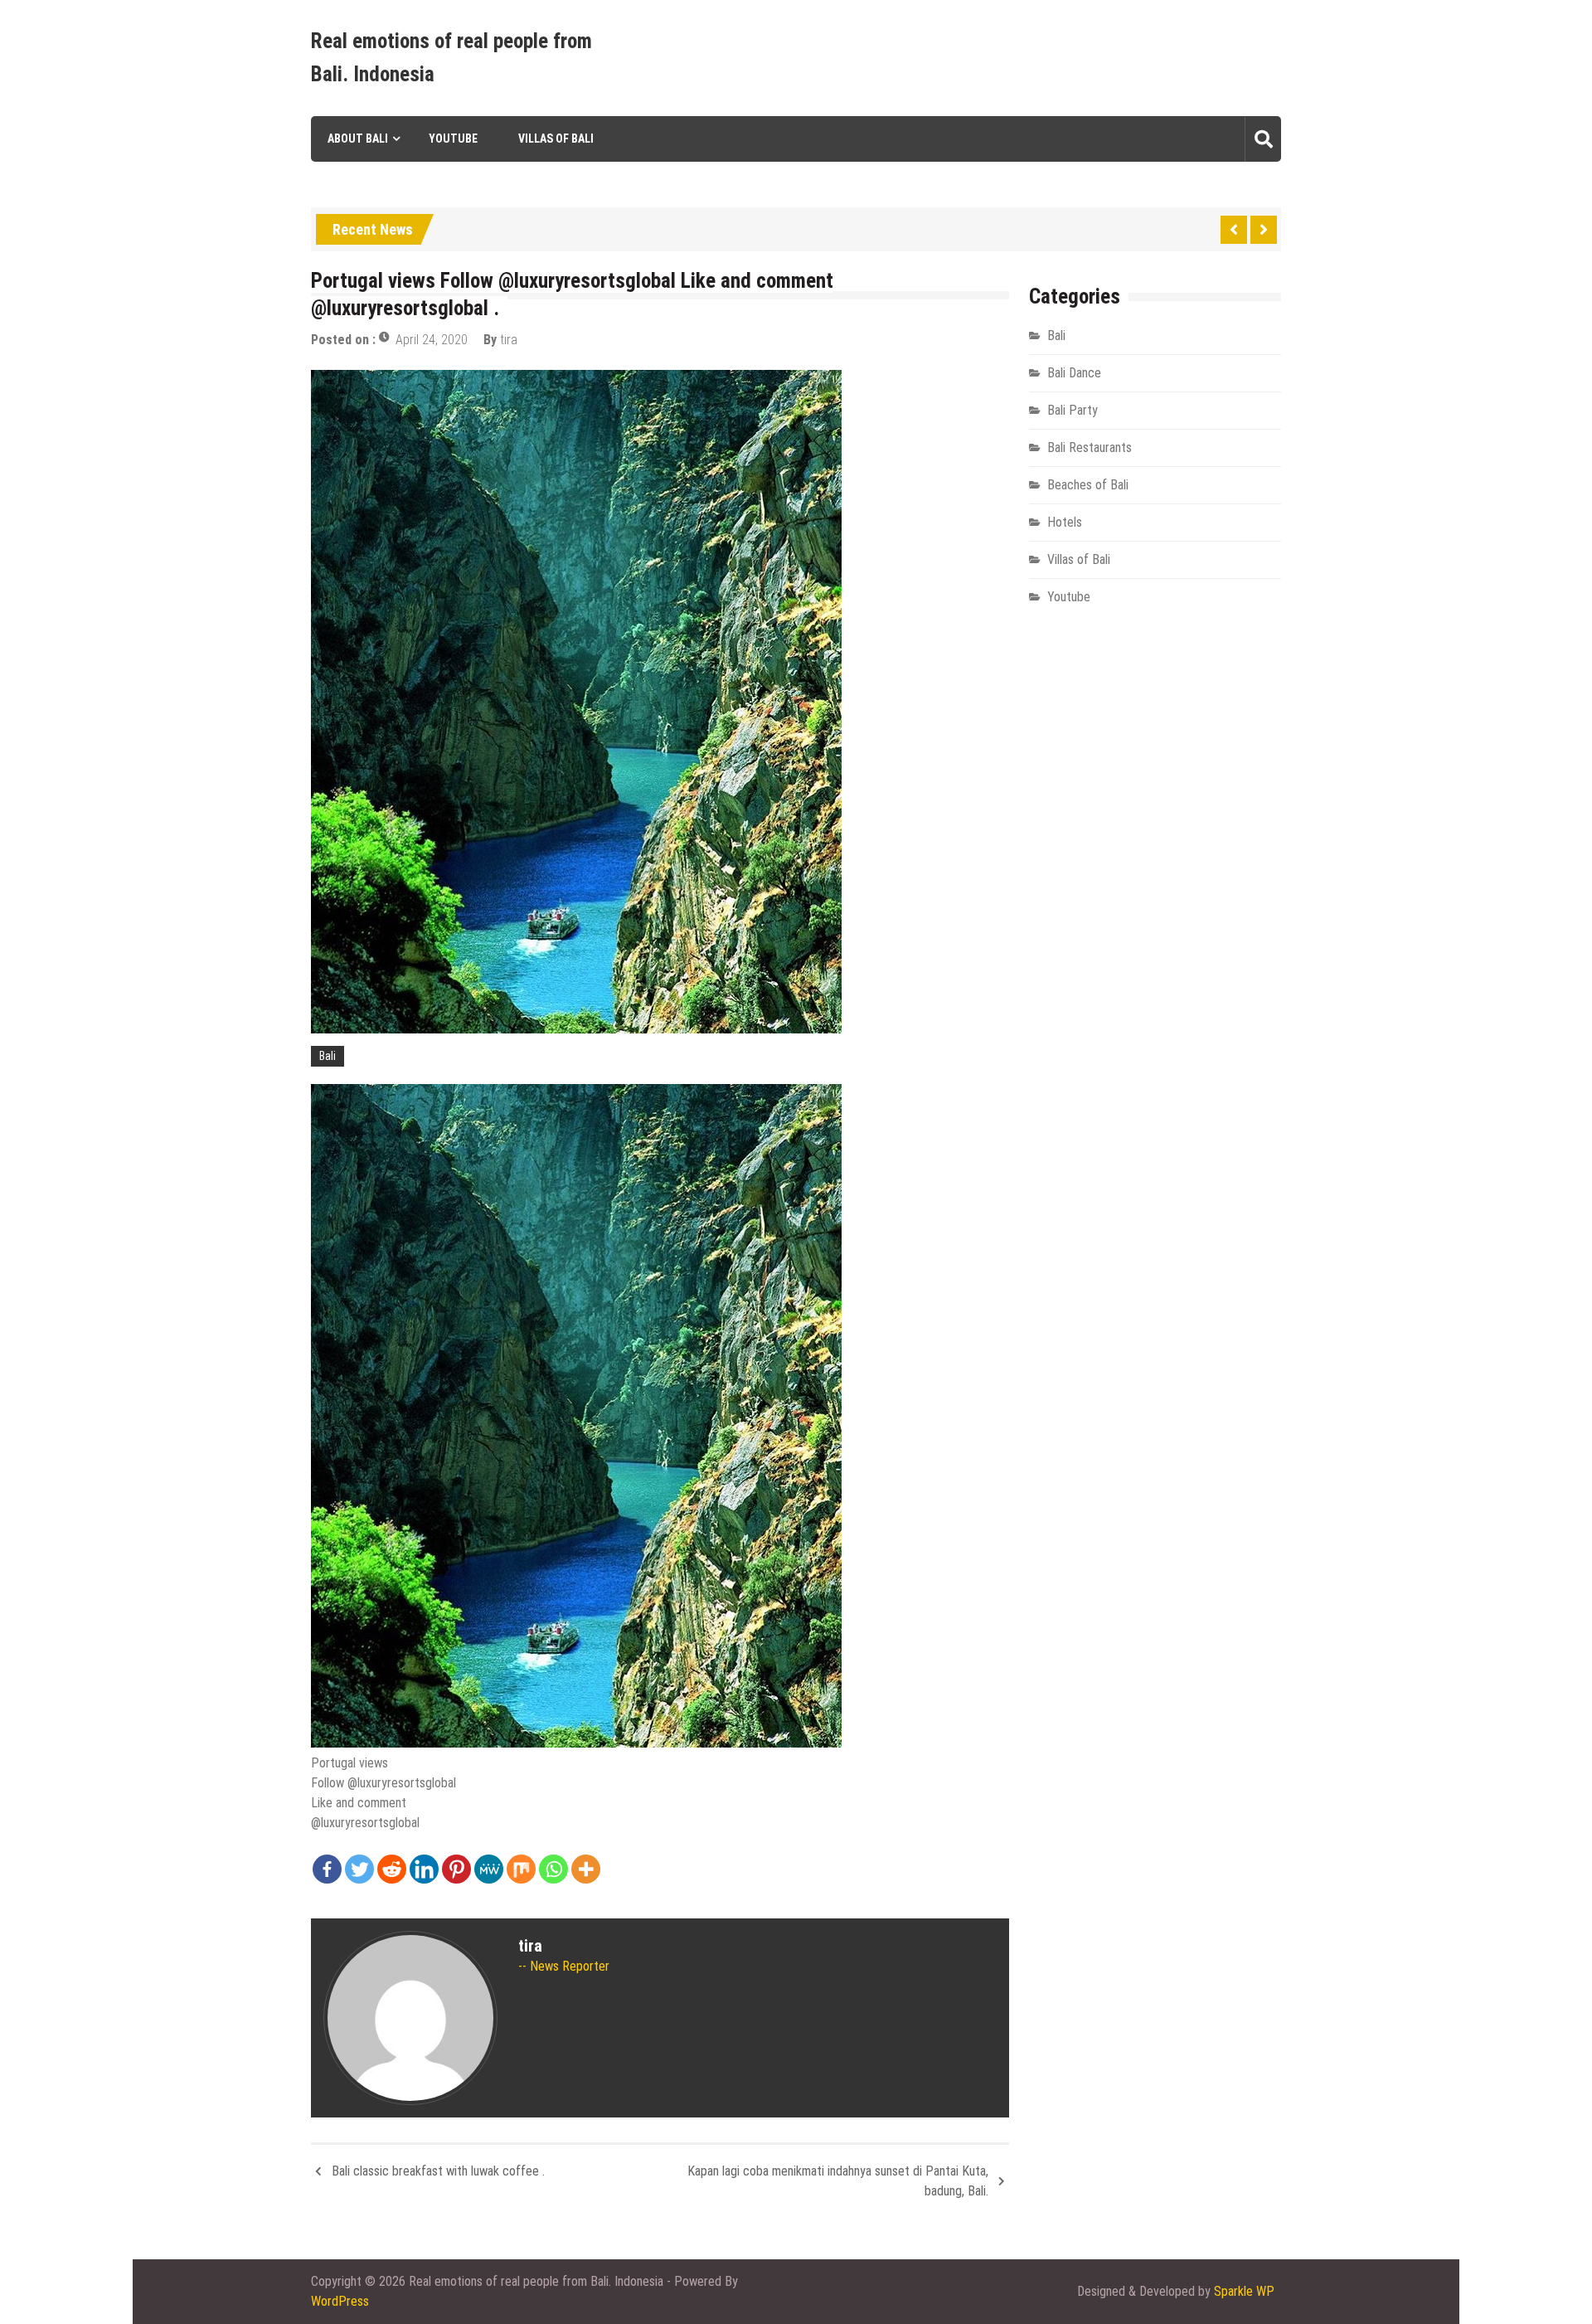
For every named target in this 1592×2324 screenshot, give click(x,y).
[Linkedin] (424, 1869)
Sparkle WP (1244, 2291)
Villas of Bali (556, 139)
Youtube (453, 139)
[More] (586, 1869)
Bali (328, 1056)
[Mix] (521, 1869)
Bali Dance (1074, 373)
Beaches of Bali (1088, 485)
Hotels (1065, 522)
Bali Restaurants (1090, 447)
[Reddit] (392, 1869)
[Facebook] (327, 1869)
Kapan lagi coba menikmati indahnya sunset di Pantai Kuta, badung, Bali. (838, 2181)
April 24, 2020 (432, 340)
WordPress (340, 2301)
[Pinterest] (456, 1869)
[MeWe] (489, 1869)
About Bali (358, 139)
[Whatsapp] (553, 1869)
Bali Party (1073, 410)
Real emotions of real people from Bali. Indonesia (451, 58)
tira (509, 340)
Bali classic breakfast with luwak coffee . (438, 2171)
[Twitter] (359, 1869)
